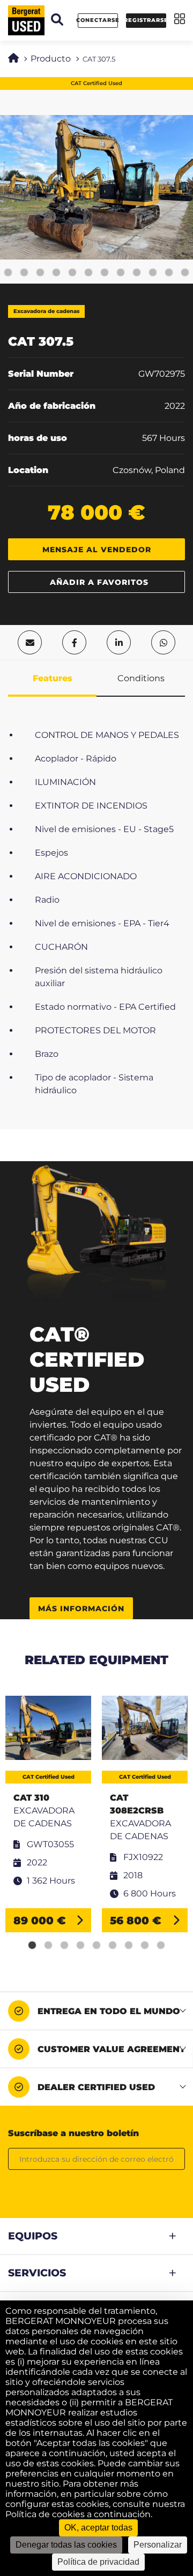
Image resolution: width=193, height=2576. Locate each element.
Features (53, 678)
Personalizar (158, 2545)
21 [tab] (185, 273)
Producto (51, 59)
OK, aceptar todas (98, 2528)
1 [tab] (32, 1946)
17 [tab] (121, 273)
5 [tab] (96, 1946)
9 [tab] (161, 1946)
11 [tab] (24, 273)
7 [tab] (129, 1946)
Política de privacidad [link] (98, 2562)
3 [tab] (64, 1946)
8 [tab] (145, 1946)
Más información (81, 1609)
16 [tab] (105, 273)
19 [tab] (153, 273)
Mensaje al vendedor (97, 550)
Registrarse (146, 20)
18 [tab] (137, 273)
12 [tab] (40, 273)
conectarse (98, 20)
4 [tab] (80, 1946)
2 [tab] (48, 1946)
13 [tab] (56, 273)
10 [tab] (8, 273)
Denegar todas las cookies (66, 2545)
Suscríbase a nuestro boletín (73, 2133)
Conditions (141, 678)
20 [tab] (169, 273)
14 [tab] (72, 273)
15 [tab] (88, 273)
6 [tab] (113, 1946)
